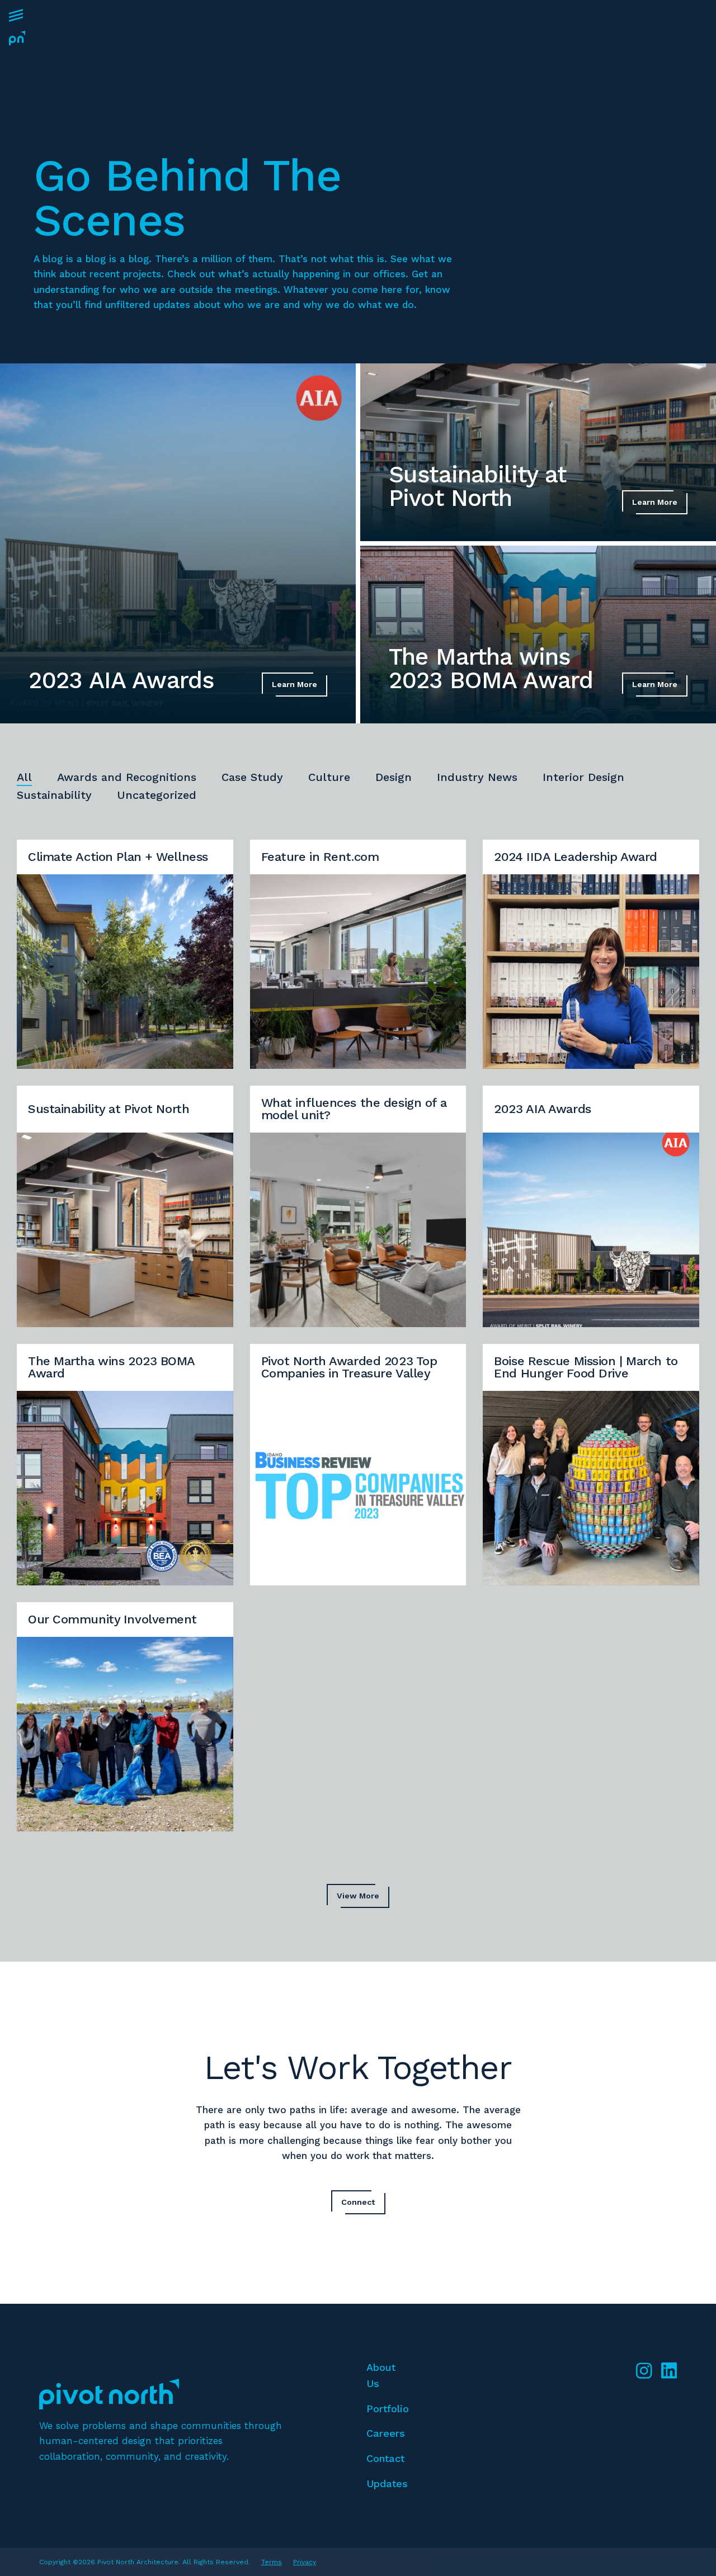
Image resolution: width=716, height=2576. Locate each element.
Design (394, 777)
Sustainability (54, 795)
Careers (386, 2433)
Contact (385, 2458)
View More (358, 1896)
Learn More (295, 684)
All (24, 777)
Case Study (252, 777)
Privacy (305, 2562)
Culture (329, 777)
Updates (387, 2483)
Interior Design (583, 777)
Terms (272, 2562)
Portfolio (388, 2409)
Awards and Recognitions (127, 777)
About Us (381, 2375)
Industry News (477, 777)
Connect (358, 2202)
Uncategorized (157, 795)
